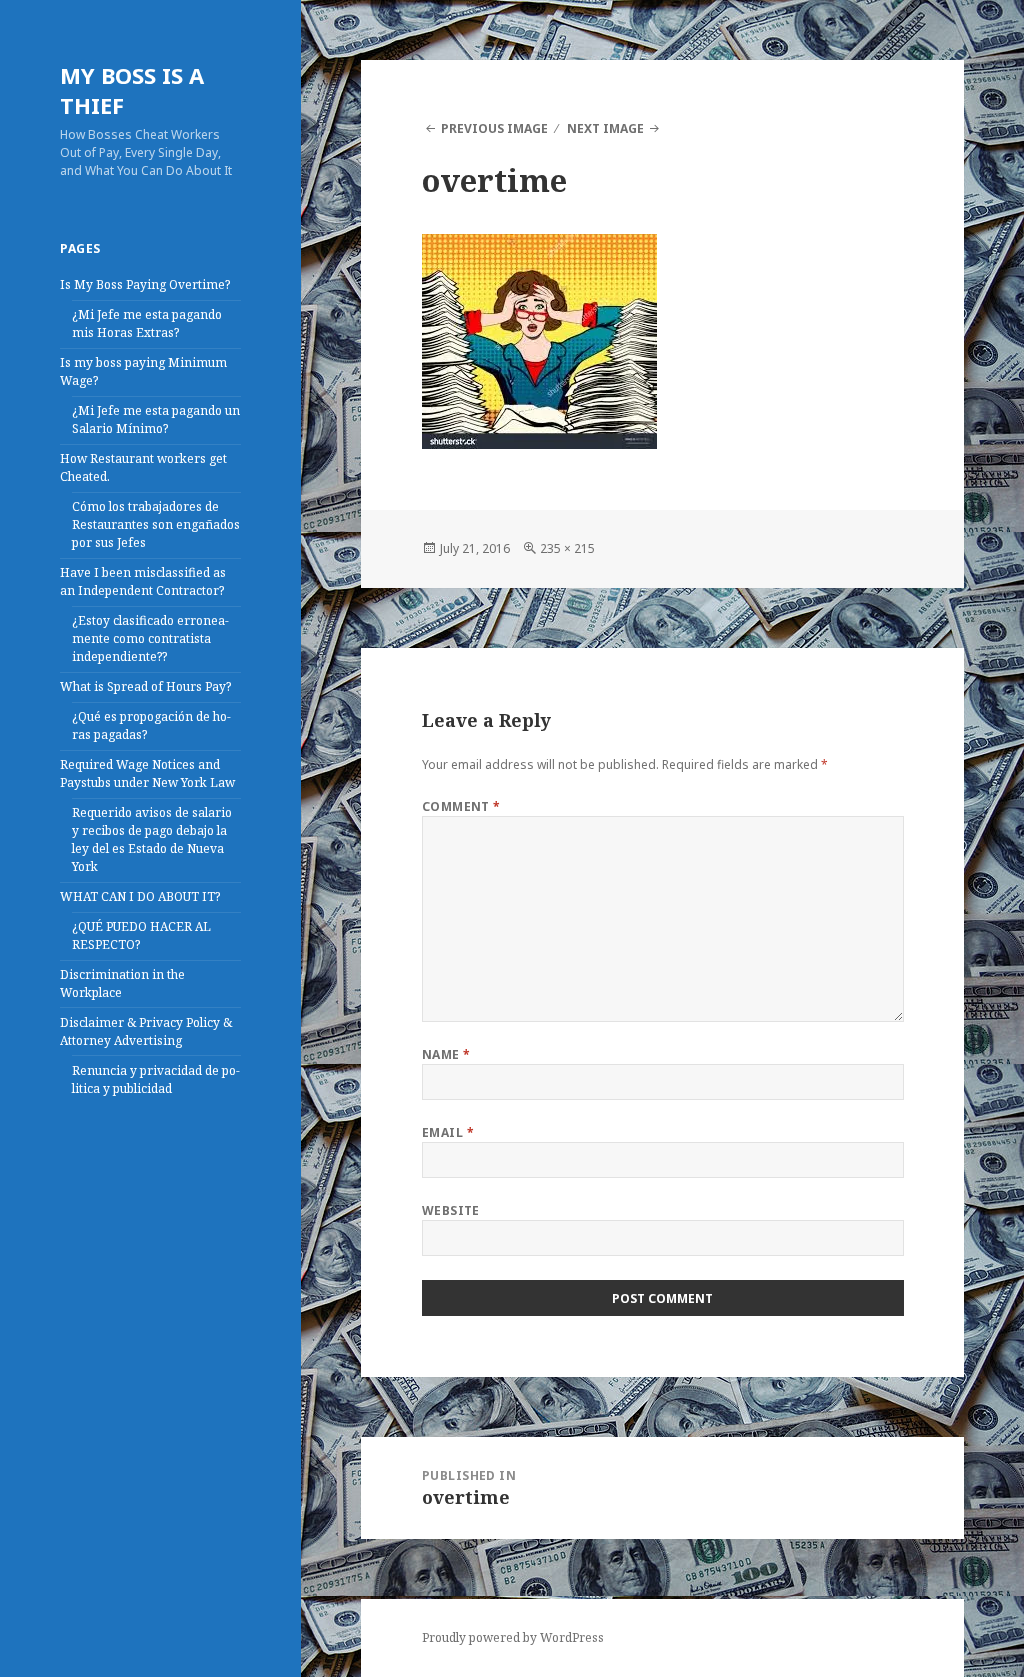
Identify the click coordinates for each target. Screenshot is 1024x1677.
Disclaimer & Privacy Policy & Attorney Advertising (146, 1031)
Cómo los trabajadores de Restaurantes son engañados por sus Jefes (156, 524)
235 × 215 (567, 548)
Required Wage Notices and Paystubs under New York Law (147, 773)
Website (451, 1210)
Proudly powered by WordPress (513, 1637)
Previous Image (494, 128)
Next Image (605, 128)
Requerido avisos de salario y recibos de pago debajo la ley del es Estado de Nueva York (152, 839)
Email (448, 1132)
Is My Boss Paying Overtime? (145, 284)
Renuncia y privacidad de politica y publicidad (156, 1079)
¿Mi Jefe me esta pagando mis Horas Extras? (147, 323)
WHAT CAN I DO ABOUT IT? (140, 896)
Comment (461, 806)
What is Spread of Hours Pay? (145, 686)
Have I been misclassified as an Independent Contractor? (143, 581)
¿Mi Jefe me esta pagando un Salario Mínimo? (156, 419)
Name (446, 1054)
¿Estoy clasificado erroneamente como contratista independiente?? (150, 638)
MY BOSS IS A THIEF (132, 90)
